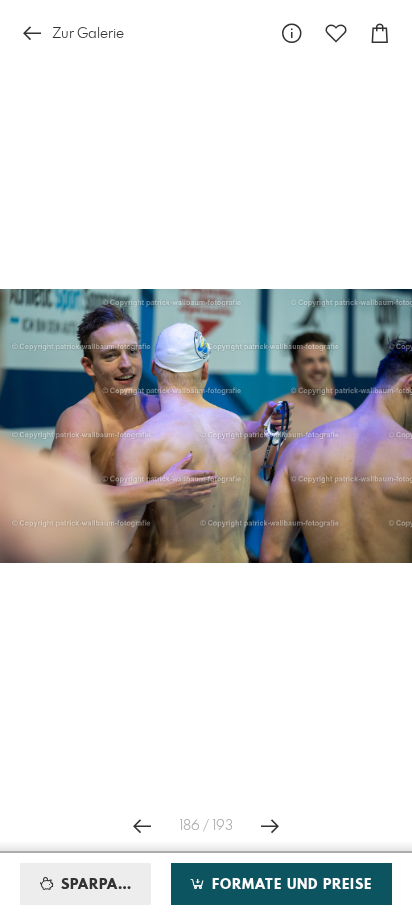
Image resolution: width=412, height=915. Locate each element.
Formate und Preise (289, 885)
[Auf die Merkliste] (336, 33)
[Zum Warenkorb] (380, 33)
